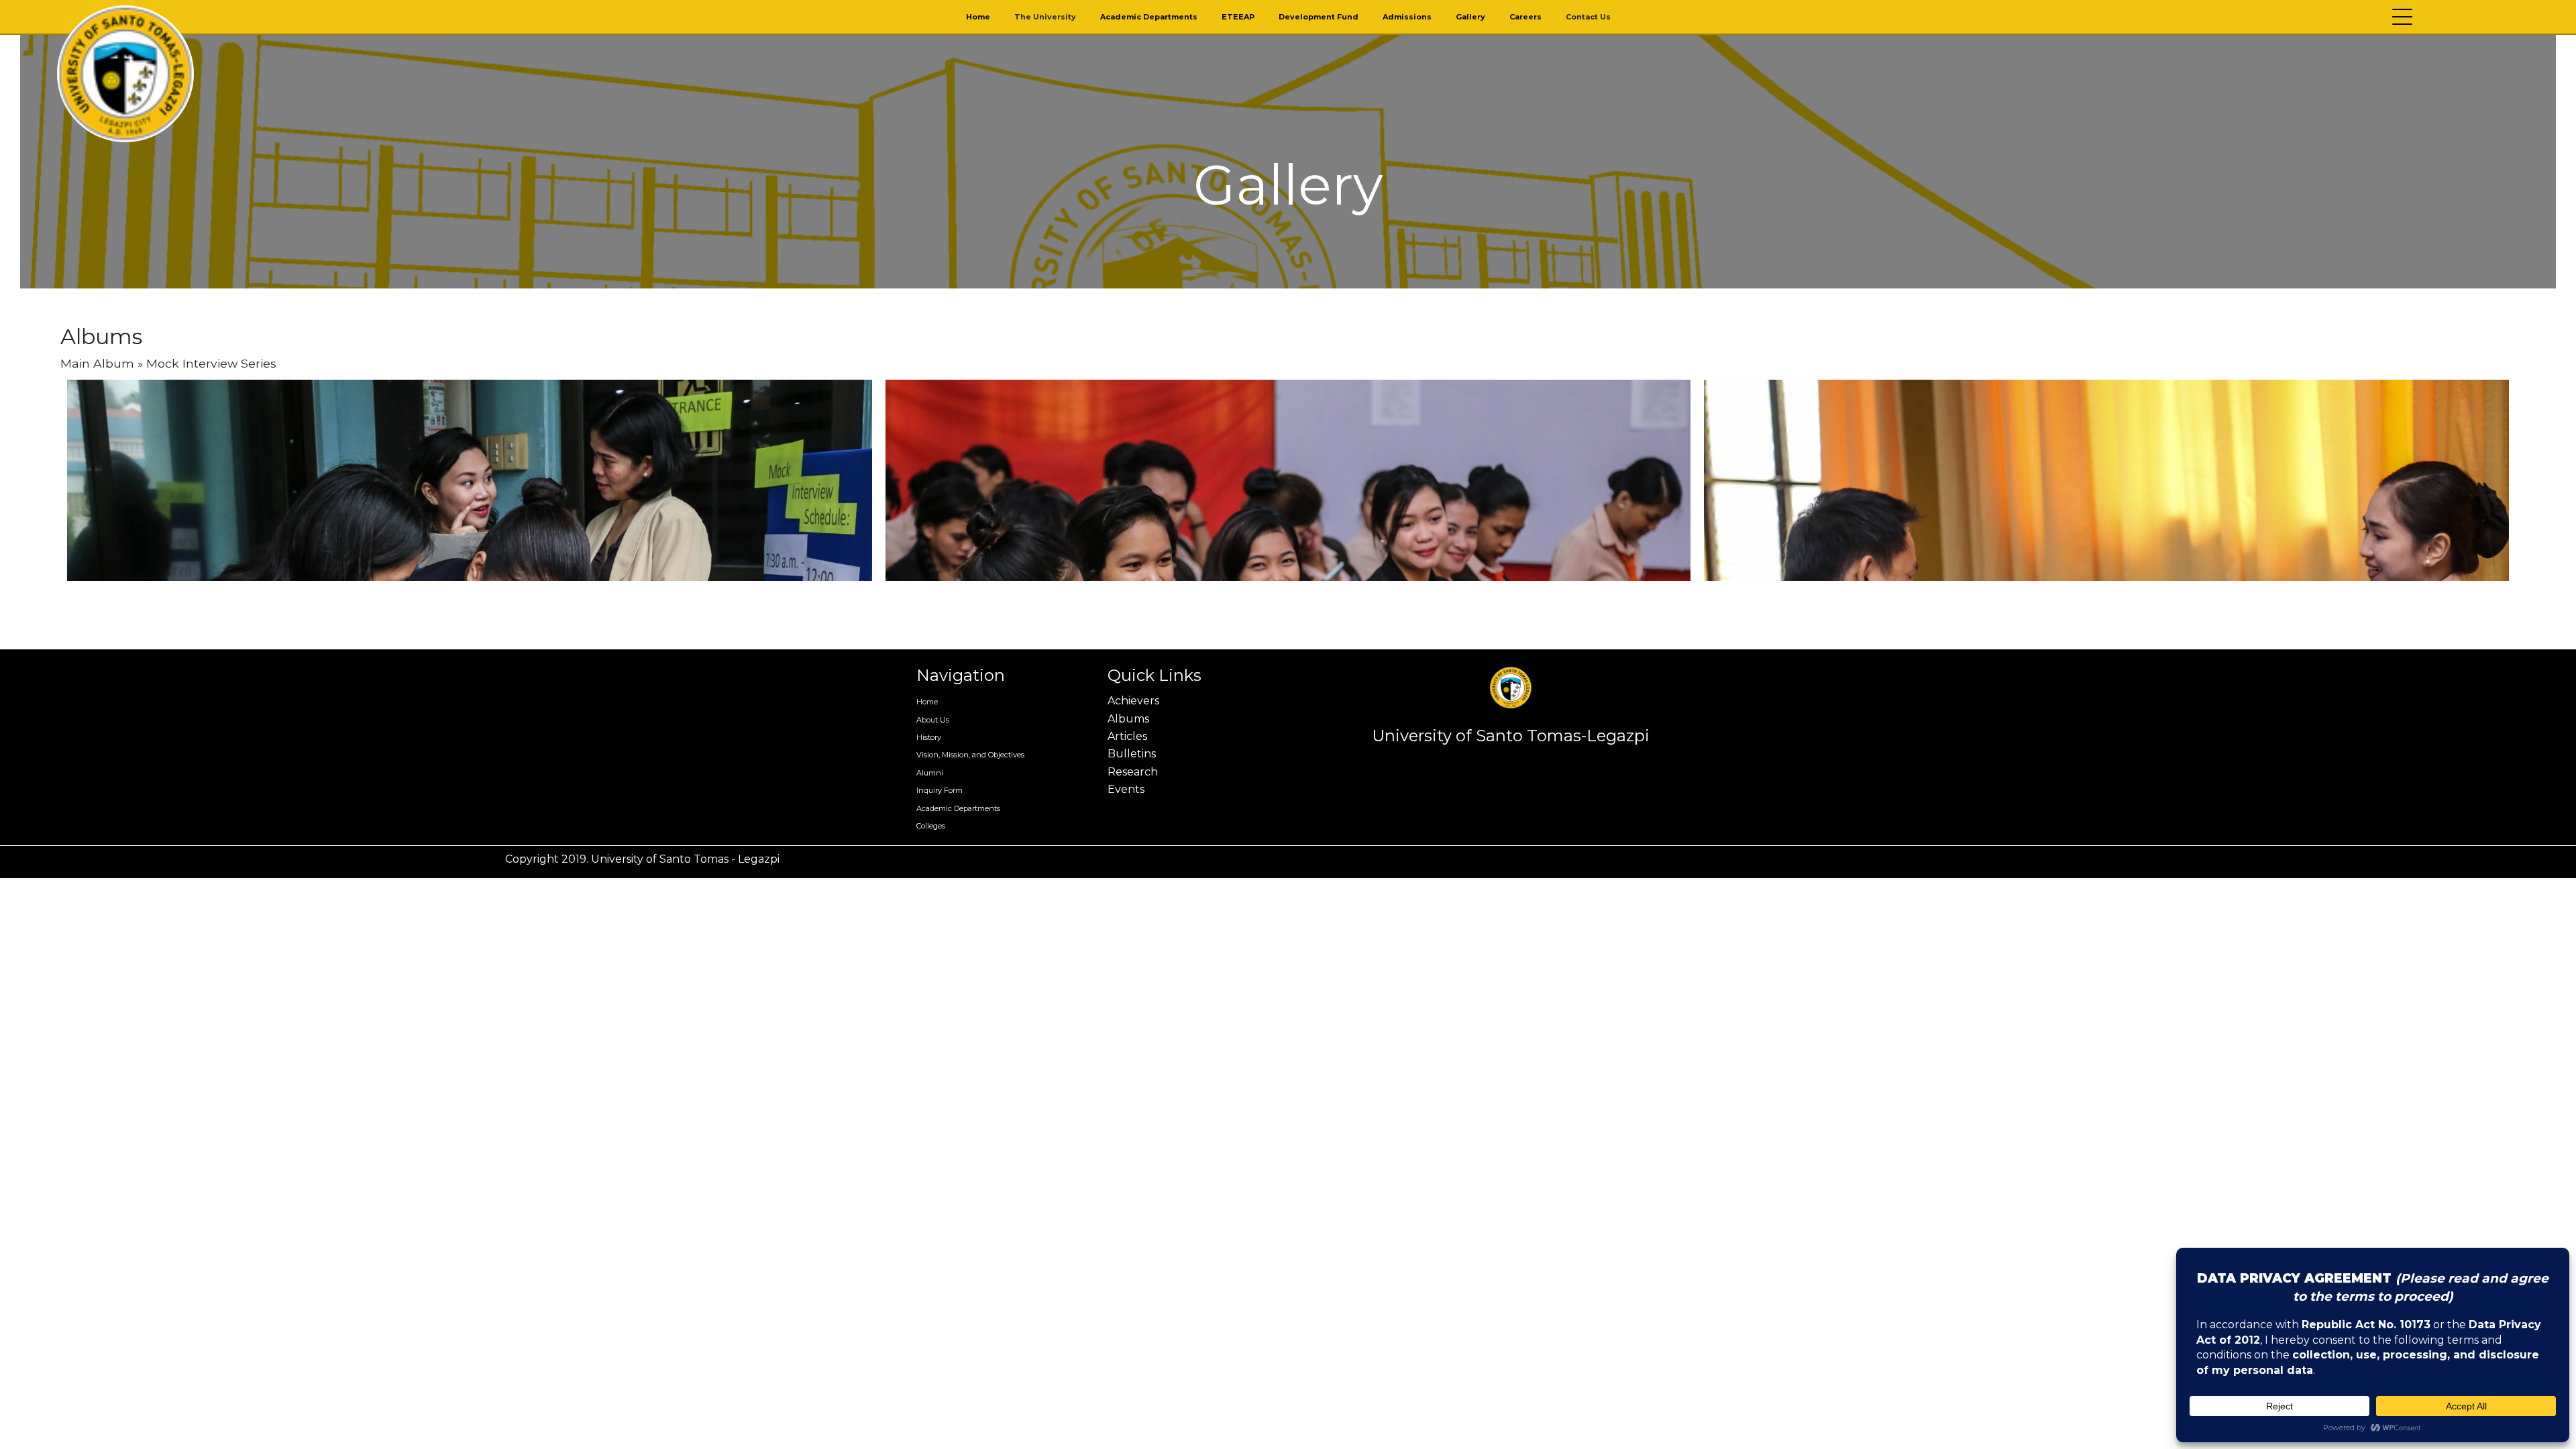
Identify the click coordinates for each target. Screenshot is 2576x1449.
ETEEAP (1238, 17)
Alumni (930, 773)
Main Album (97, 363)
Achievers (1133, 701)
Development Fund (1319, 17)
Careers (1525, 17)
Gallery (1470, 17)
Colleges (931, 826)
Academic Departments (1149, 17)
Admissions (1407, 17)
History (929, 737)
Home (978, 17)
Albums (1128, 719)
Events (1126, 789)
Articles (1127, 736)
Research (1133, 772)
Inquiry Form (940, 790)
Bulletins (1132, 754)
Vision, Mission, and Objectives (970, 755)
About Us (933, 720)
